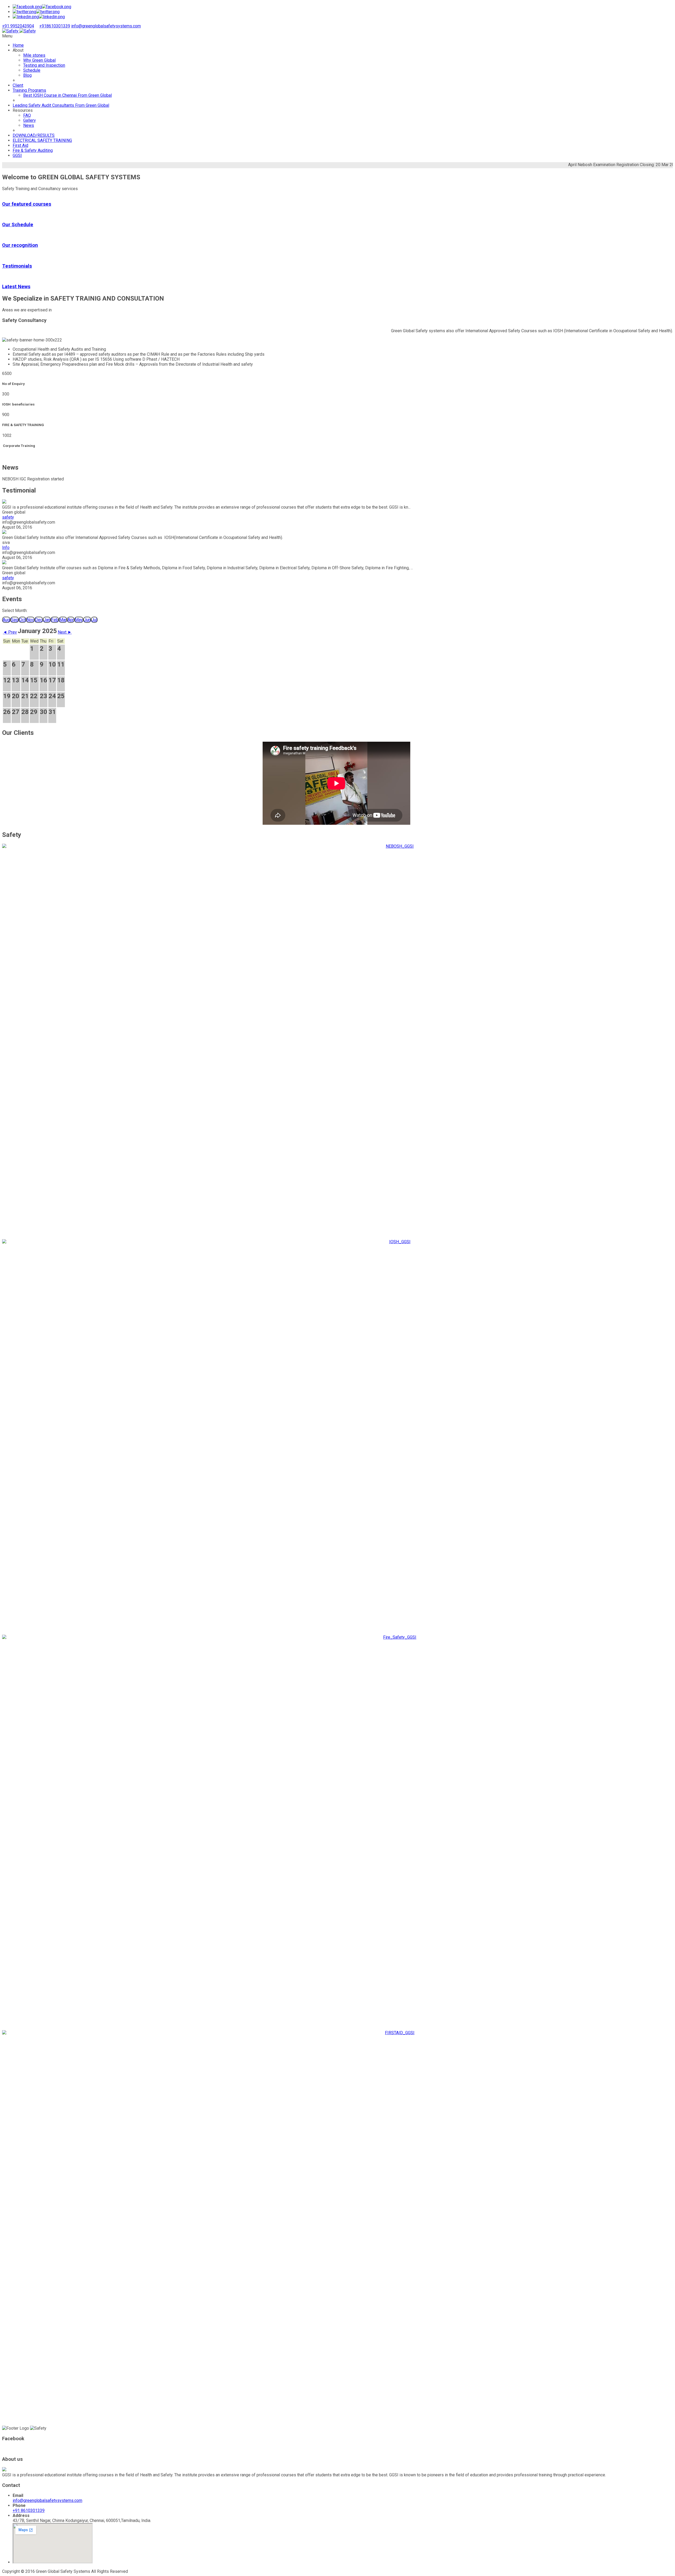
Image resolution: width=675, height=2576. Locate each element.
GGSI (17, 155)
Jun (87, 620)
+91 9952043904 (18, 26)
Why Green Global (39, 60)
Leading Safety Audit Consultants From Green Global (61, 105)
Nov (30, 620)
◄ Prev (10, 632)
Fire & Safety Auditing (33, 150)
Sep (15, 620)
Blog (27, 75)
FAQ (27, 115)
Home (18, 45)
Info (6, 547)
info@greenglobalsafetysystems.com (106, 26)
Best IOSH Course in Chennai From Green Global (67, 95)
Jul (94, 620)
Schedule (32, 70)
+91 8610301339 (29, 2510)
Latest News (16, 287)
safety (8, 517)
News (29, 125)
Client (18, 85)
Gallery (30, 120)
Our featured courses (27, 204)
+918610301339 (55, 26)
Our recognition (20, 245)
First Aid (20, 145)
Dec (39, 620)
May (79, 620)
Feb (55, 620)
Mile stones (34, 55)
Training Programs (29, 90)
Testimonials (17, 266)
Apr (71, 620)
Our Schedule (18, 225)
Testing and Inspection (44, 65)
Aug (6, 620)
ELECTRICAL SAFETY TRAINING (42, 140)
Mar (63, 620)
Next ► (65, 632)
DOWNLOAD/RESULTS (34, 135)
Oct (22, 620)
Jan (47, 620)
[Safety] (19, 31)
